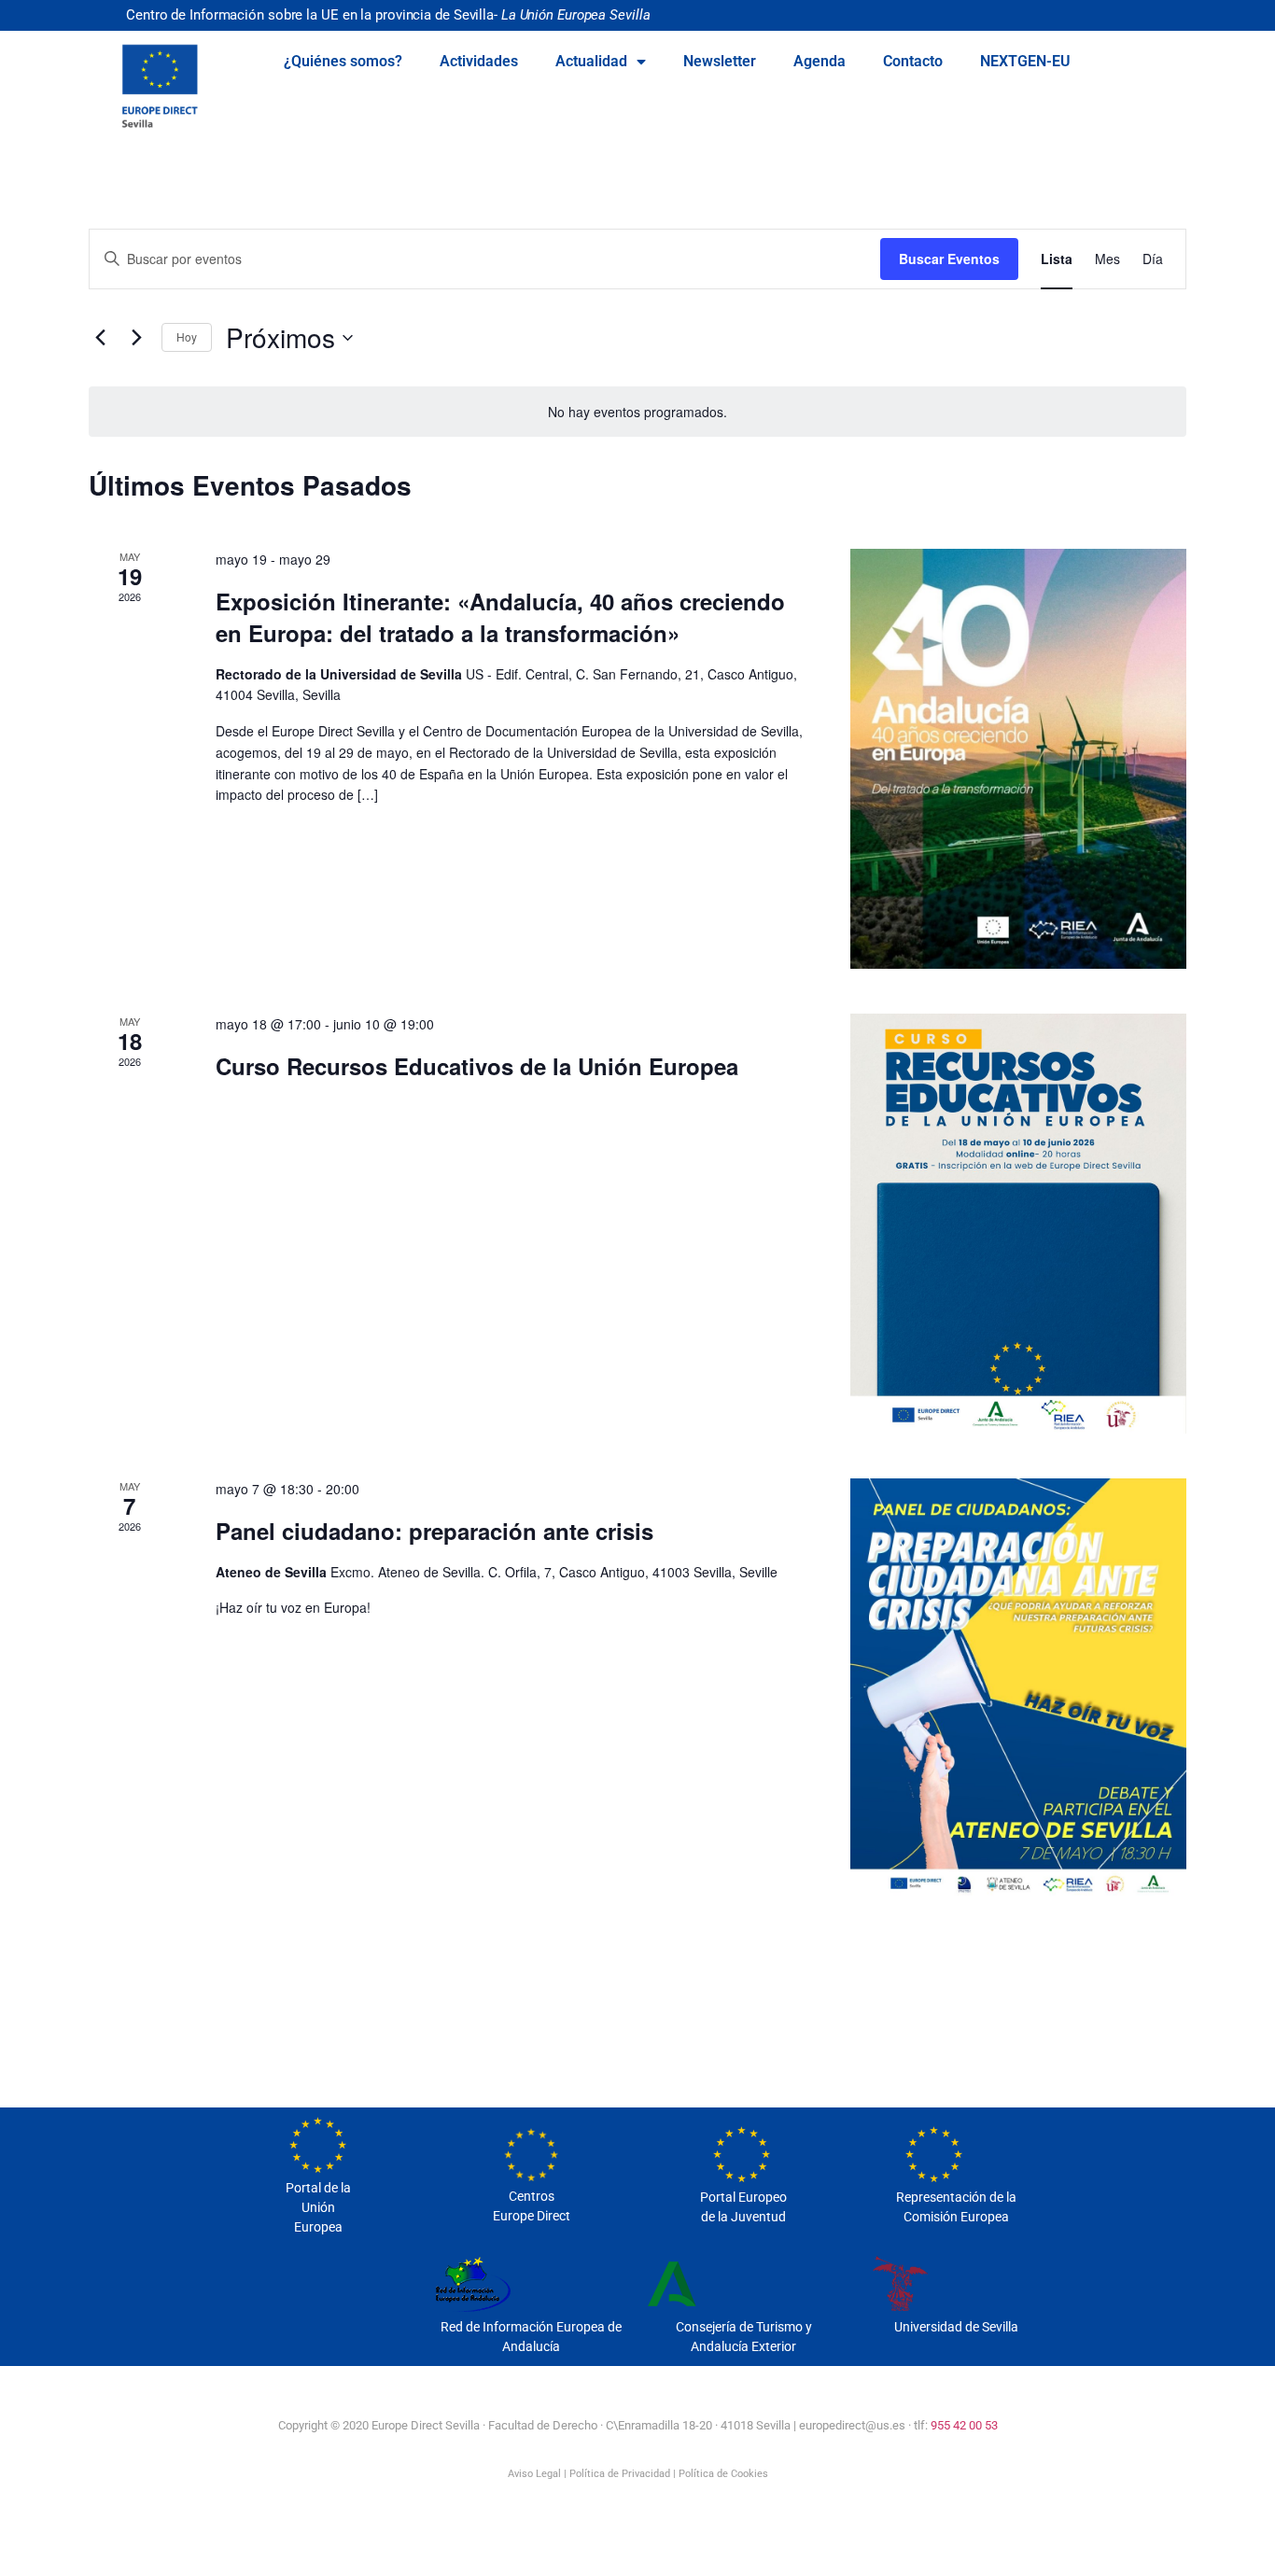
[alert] (637, 412)
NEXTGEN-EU (1025, 61)
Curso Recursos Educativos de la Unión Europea (477, 1066)
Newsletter (720, 61)
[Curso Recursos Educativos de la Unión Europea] (1018, 1224)
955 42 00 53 (964, 2425)
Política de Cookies (723, 2474)
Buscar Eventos (949, 259)
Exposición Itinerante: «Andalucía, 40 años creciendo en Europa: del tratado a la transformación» (500, 617)
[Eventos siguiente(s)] (136, 338)
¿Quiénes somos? (343, 61)
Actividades (479, 61)
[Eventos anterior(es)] (100, 338)
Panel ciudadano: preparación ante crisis (434, 1531)
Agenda (820, 61)
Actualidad (591, 61)
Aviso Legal (534, 2474)
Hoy (187, 336)
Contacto (913, 61)
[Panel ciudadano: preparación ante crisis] (1018, 1688)
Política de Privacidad (620, 2474)
